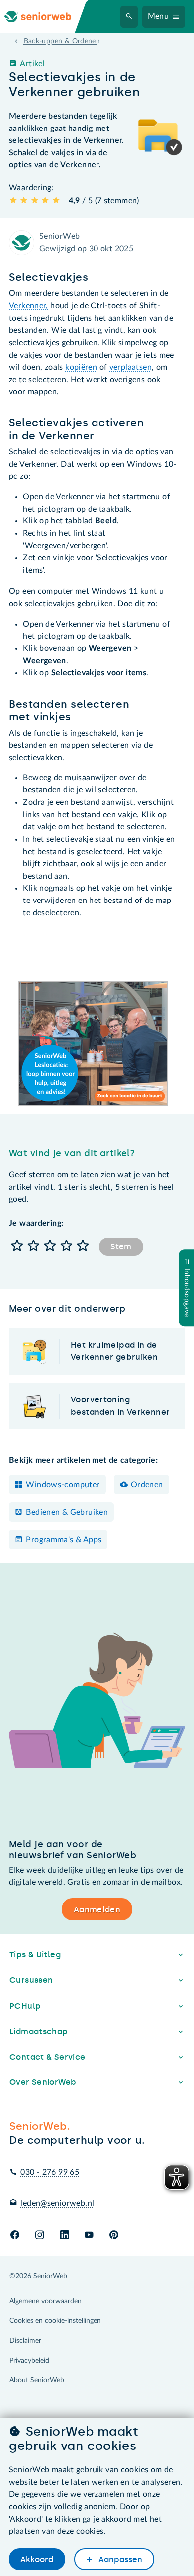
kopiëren (81, 367)
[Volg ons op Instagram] (40, 2236)
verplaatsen (131, 367)
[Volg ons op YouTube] (89, 2236)
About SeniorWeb (37, 2380)
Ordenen (147, 1485)
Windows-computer (63, 1485)
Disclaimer (25, 2341)
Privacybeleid (29, 2361)
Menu (158, 16)
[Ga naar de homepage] (46, 17)
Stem (121, 1246)
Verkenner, (29, 306)
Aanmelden (97, 1909)
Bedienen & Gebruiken (67, 1512)
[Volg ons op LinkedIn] (64, 2236)
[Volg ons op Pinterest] (114, 2236)
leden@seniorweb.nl (57, 2203)
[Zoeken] (129, 17)
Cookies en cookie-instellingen (55, 2321)
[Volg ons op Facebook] (15, 2236)
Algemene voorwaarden (46, 2301)
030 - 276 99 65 (50, 2172)
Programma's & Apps (64, 1540)
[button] (17, 1246)
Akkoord (37, 2559)
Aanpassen (119, 2559)
